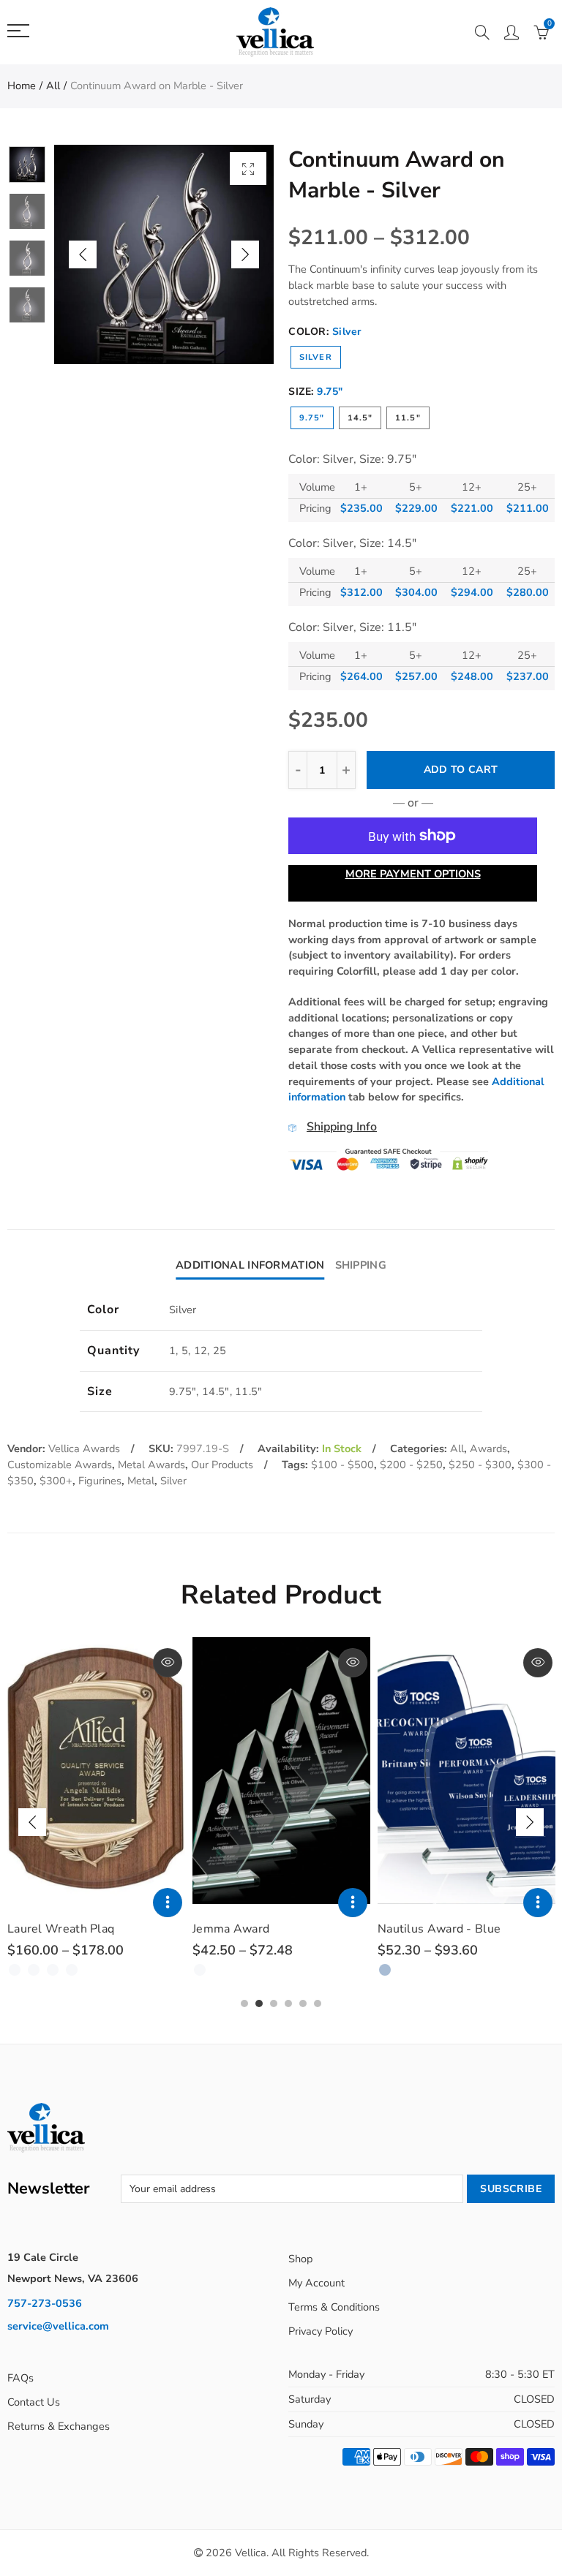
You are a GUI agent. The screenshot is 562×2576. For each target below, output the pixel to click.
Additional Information (250, 1265)
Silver (316, 357)
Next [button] (245, 254)
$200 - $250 (411, 1465)
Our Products (222, 1465)
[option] (164, 254)
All (53, 86)
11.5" (408, 418)
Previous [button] (83, 254)
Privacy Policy (321, 2331)
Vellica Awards (84, 1448)
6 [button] (318, 2003)
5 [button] (303, 2003)
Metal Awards (151, 1465)
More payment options (413, 874)
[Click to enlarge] (248, 169)
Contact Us (34, 2402)
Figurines (100, 1481)
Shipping (361, 1265)
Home (22, 86)
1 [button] (244, 2003)
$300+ (56, 1481)
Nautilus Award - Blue (439, 1929)
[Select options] (168, 1903)
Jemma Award (231, 1929)
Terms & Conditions (334, 2307)
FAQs (20, 2378)
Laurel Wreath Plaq (61, 1929)
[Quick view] (168, 1663)
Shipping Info (342, 1127)
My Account (316, 2283)
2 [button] (259, 2003)
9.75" (312, 418)
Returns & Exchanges (59, 2426)
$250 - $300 (480, 1465)
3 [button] (274, 2003)
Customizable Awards (60, 1465)
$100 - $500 (342, 1465)
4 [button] (288, 2003)
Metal (141, 1481)
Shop (300, 2259)
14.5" (360, 418)
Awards (488, 1448)
